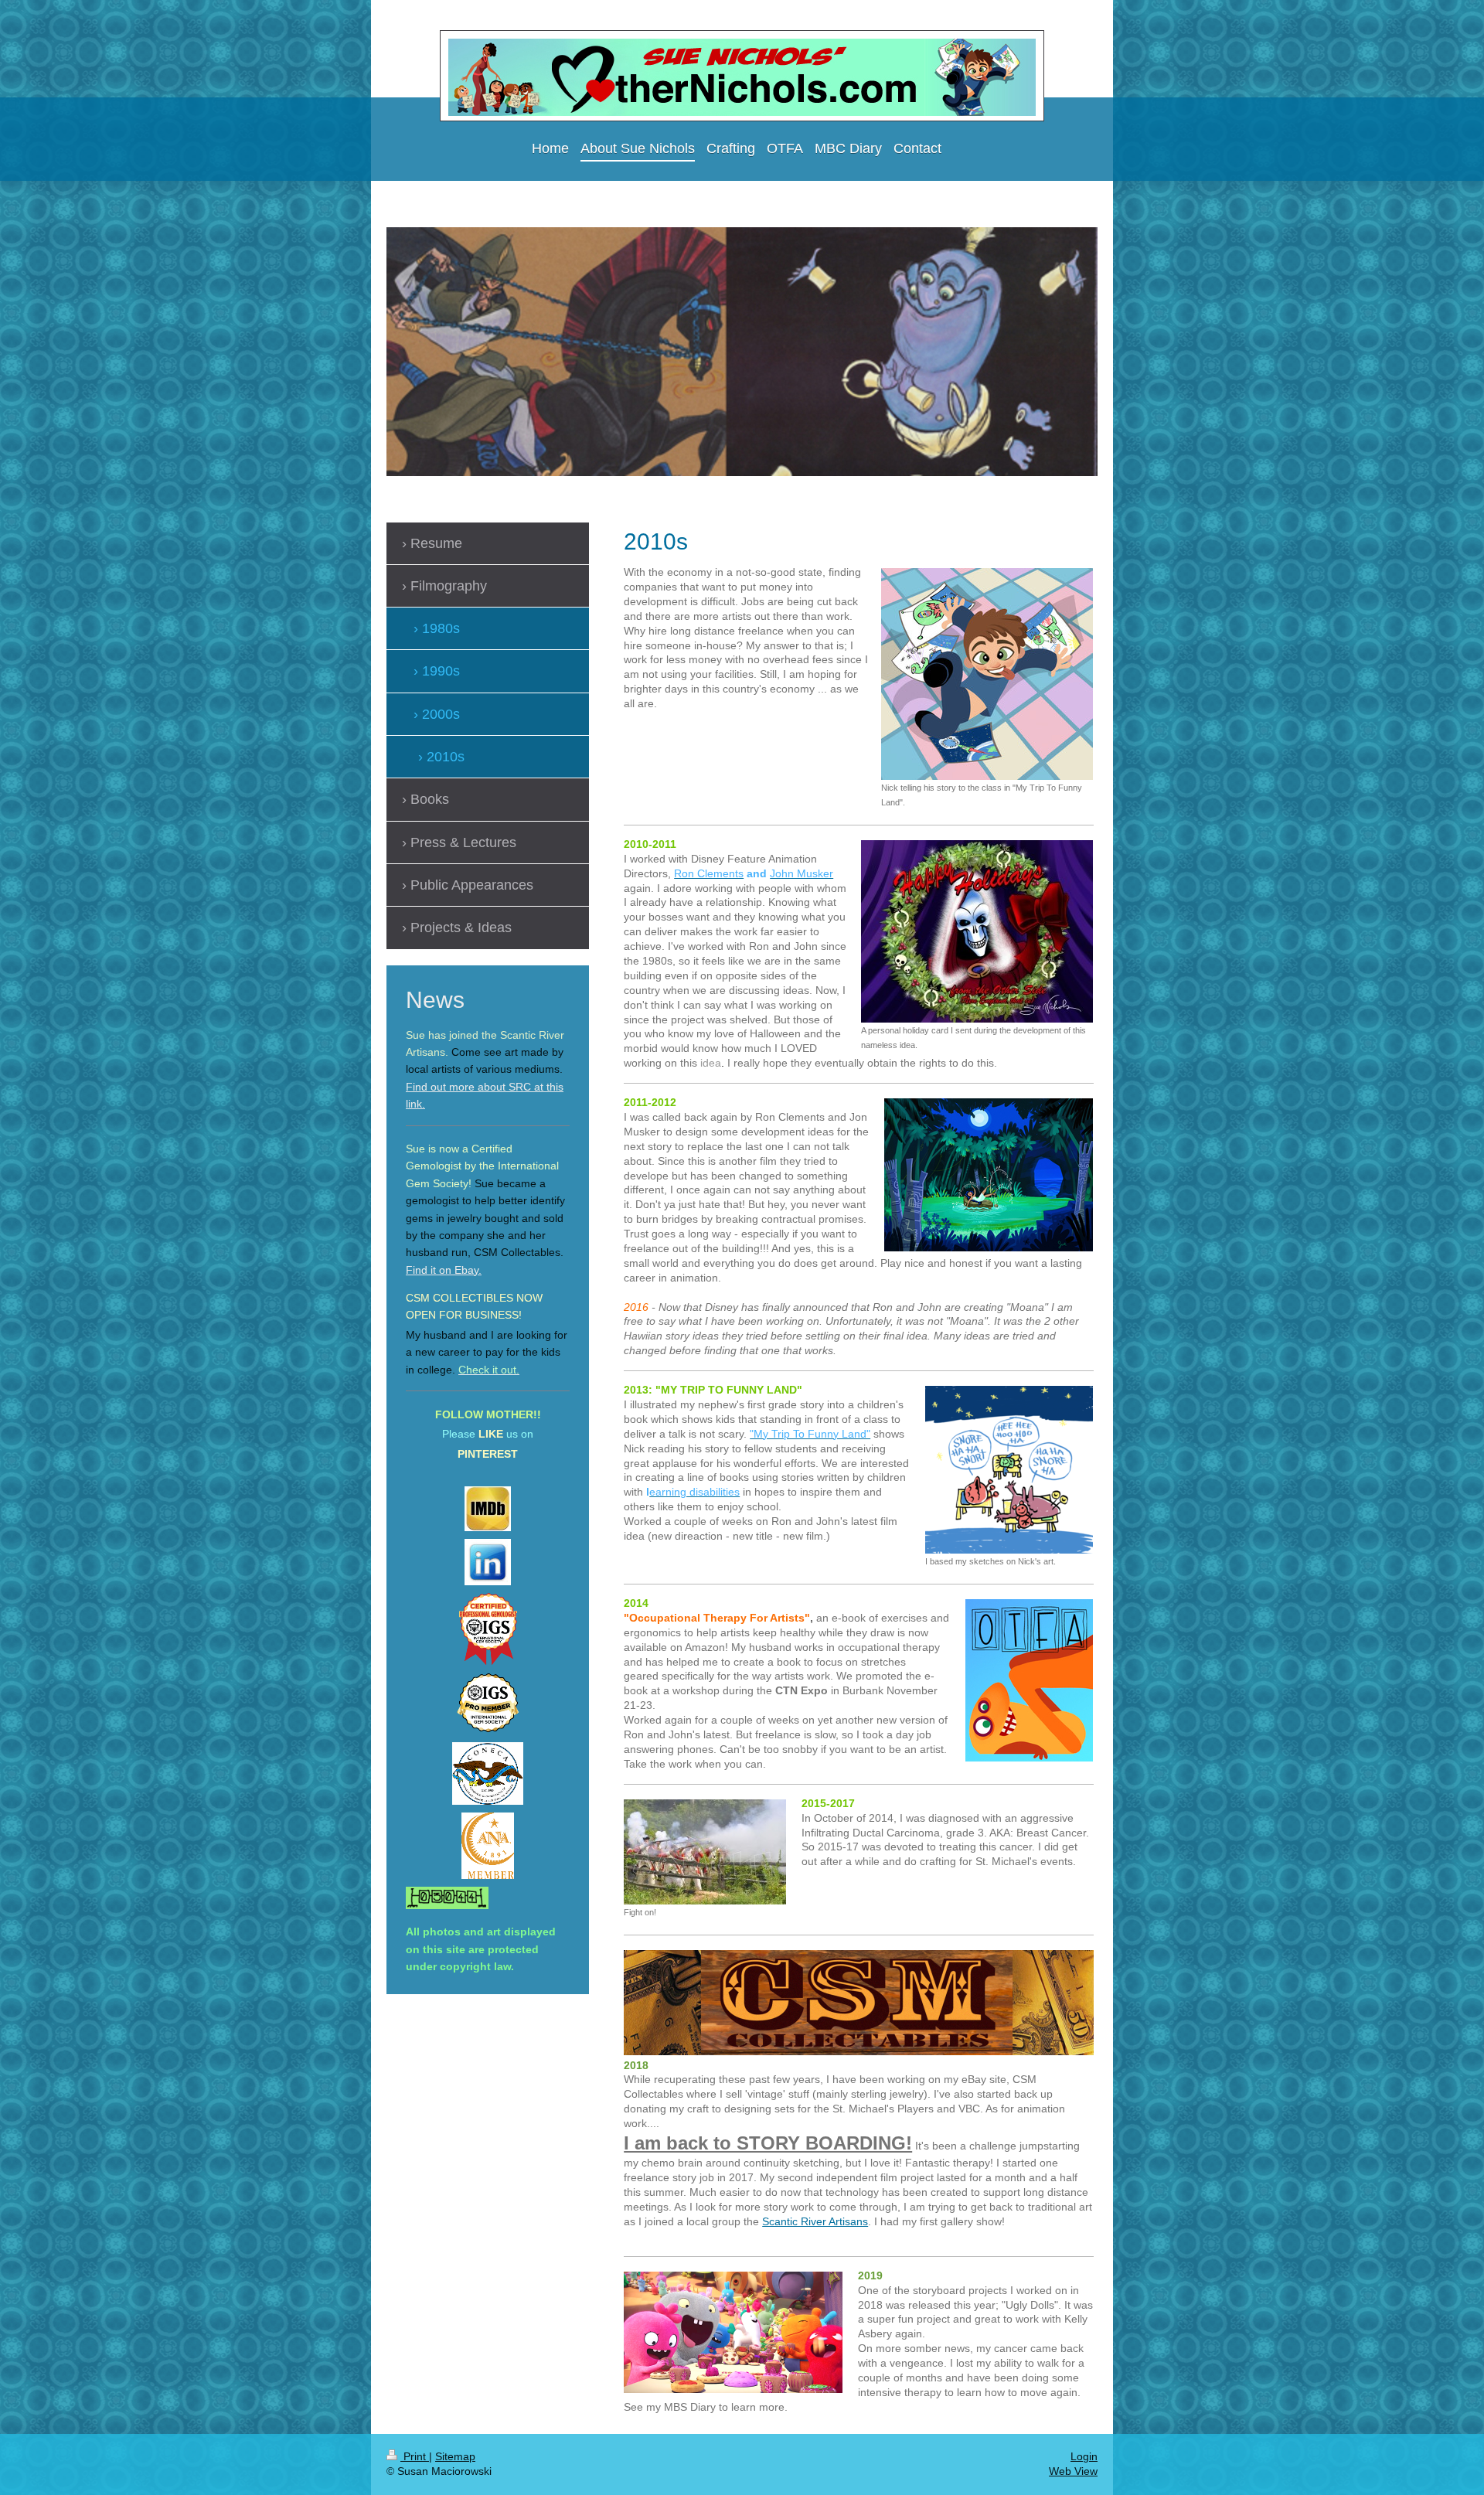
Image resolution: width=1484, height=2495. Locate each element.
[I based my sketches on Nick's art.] (1009, 1470)
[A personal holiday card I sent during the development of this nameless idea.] (977, 931)
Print (415, 2456)
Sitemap (455, 2456)
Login (1084, 2456)
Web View (1073, 2471)
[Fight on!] (705, 1852)
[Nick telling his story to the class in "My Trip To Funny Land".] (987, 674)
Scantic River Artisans (815, 2221)
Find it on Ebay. (444, 1270)
